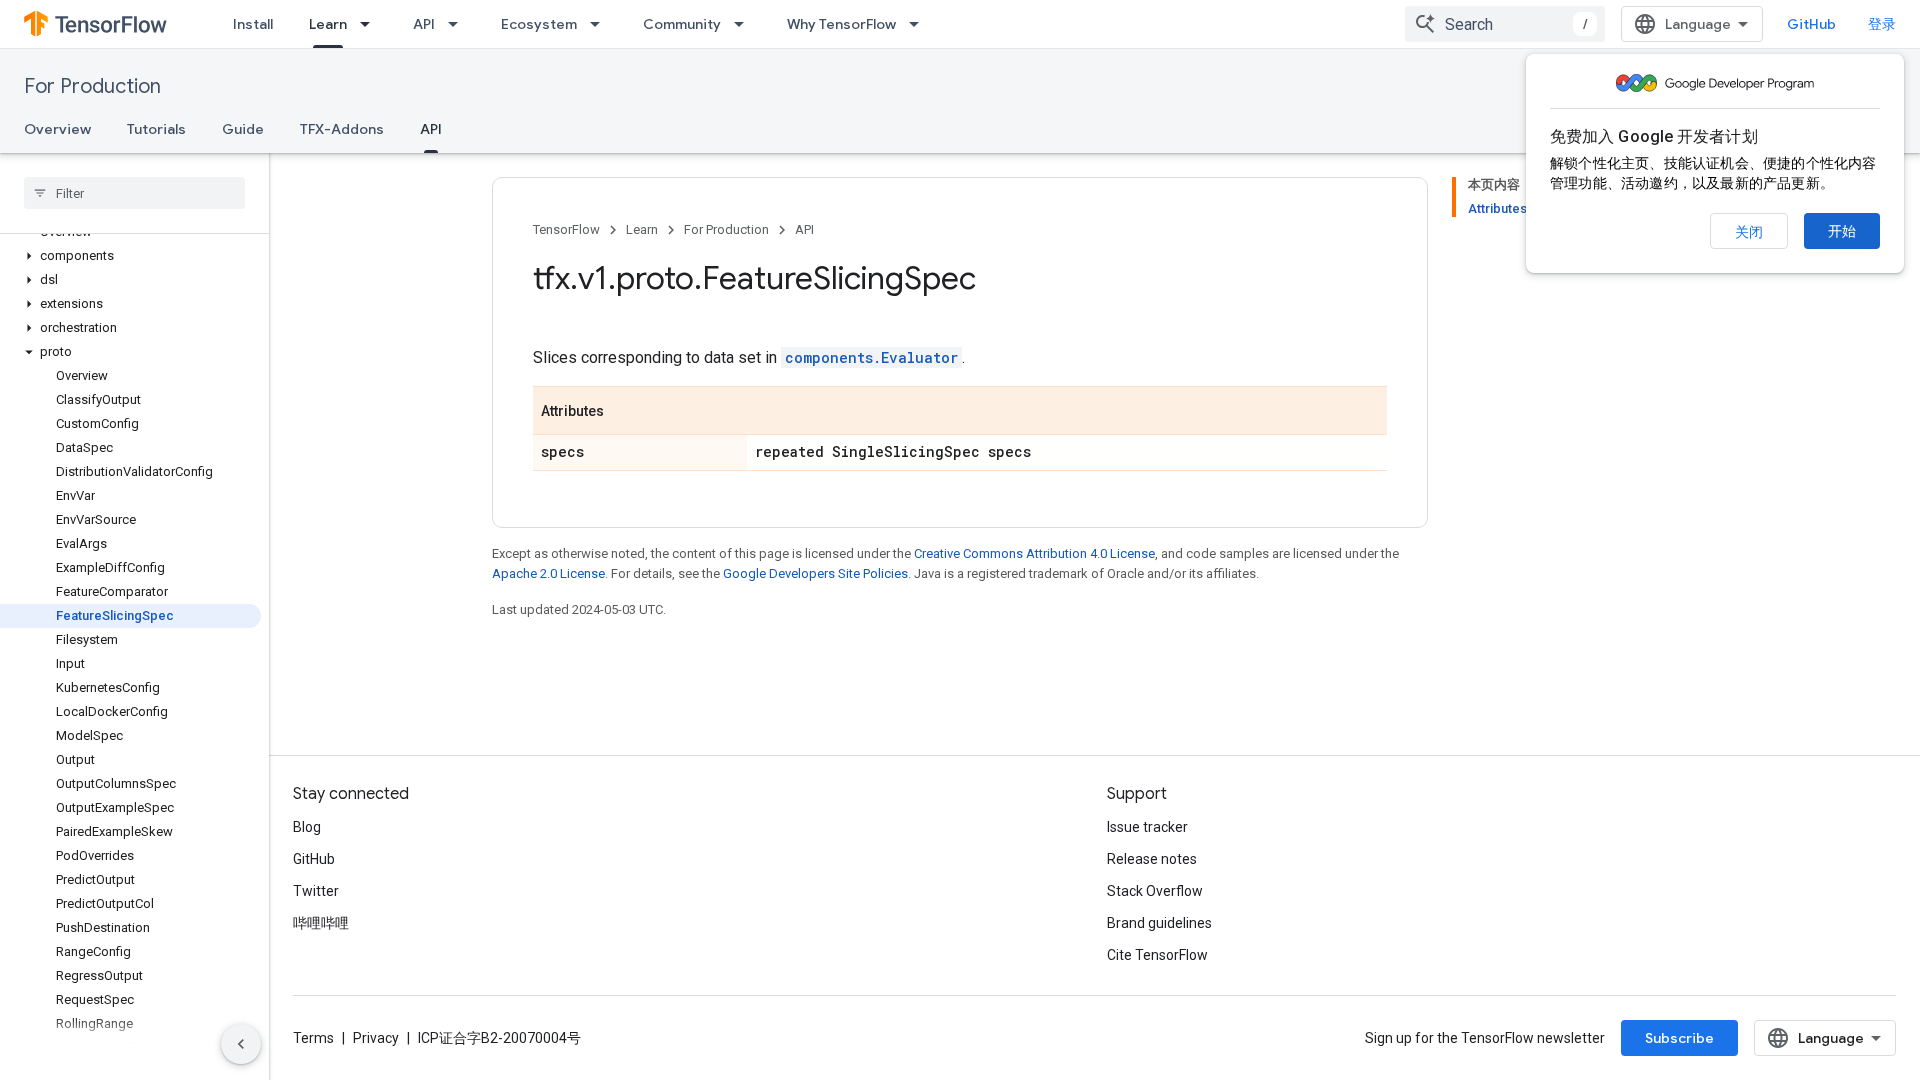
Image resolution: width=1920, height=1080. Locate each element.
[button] (130, 256)
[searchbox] (134, 193)
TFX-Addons (342, 129)
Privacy (376, 1038)
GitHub (1811, 24)
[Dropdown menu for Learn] (371, 24)
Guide (243, 129)
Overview (57, 129)
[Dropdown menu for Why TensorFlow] (920, 24)
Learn (328, 24)
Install (253, 24)
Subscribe (1679, 1038)
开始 (1842, 231)
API (424, 24)
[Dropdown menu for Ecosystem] (601, 24)
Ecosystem (539, 24)
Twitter (316, 891)
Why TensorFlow (841, 24)
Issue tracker (1147, 827)
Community (682, 24)
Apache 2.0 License (548, 573)
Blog (307, 827)
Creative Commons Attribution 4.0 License (1034, 553)
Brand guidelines (1159, 923)
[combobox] (1505, 24)
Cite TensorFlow (1157, 955)
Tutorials (156, 129)
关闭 (1749, 232)
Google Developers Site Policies (815, 573)
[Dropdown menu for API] (459, 24)
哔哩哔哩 (321, 923)
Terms (313, 1038)
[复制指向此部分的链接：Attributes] (624, 412)
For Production (92, 86)
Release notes (1152, 859)
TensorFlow (566, 229)
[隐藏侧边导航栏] (241, 1044)
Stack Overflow (1155, 891)
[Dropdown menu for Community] (745, 24)
